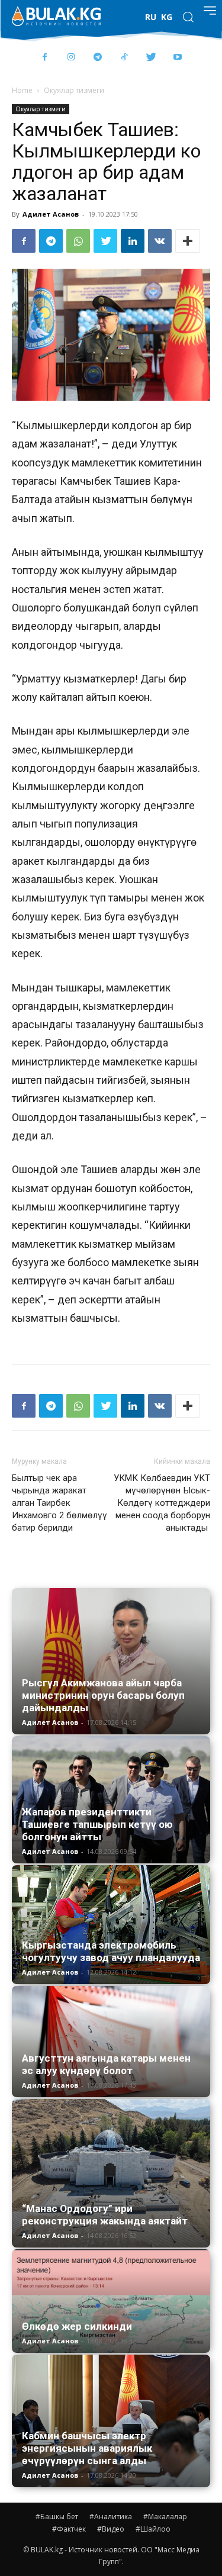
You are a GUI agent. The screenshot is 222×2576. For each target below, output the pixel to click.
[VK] (160, 241)
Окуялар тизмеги (74, 90)
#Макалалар (165, 2517)
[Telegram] (98, 58)
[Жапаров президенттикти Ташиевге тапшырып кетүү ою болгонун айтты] (111, 1800)
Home (22, 90)
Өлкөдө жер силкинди (77, 2326)
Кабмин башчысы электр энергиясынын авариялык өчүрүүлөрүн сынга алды (87, 2448)
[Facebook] (45, 58)
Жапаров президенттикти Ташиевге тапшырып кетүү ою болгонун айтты (97, 1824)
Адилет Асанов (51, 214)
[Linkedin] (133, 241)
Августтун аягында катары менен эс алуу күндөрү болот (106, 2064)
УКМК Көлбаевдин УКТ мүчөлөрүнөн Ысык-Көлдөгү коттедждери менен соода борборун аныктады (162, 1503)
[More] (188, 241)
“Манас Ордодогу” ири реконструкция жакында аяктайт (105, 2215)
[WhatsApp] (78, 241)
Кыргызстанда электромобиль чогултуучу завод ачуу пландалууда (111, 1951)
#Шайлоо (153, 2529)
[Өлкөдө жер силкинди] (111, 2301)
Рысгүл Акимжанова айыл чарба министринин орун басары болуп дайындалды (103, 1695)
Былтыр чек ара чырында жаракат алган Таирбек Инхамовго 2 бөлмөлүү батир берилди (59, 1503)
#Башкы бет (57, 2517)
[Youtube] (178, 58)
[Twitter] (151, 58)
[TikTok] (125, 58)
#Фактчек (69, 2529)
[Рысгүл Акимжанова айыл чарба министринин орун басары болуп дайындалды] (111, 1661)
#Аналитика (111, 2517)
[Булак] (56, 16)
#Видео (111, 2529)
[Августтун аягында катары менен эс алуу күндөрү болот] (111, 2042)
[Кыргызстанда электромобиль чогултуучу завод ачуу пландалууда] (111, 1925)
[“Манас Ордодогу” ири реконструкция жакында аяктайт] (111, 2173)
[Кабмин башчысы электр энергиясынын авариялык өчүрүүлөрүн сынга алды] (111, 2421)
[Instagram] (71, 58)
